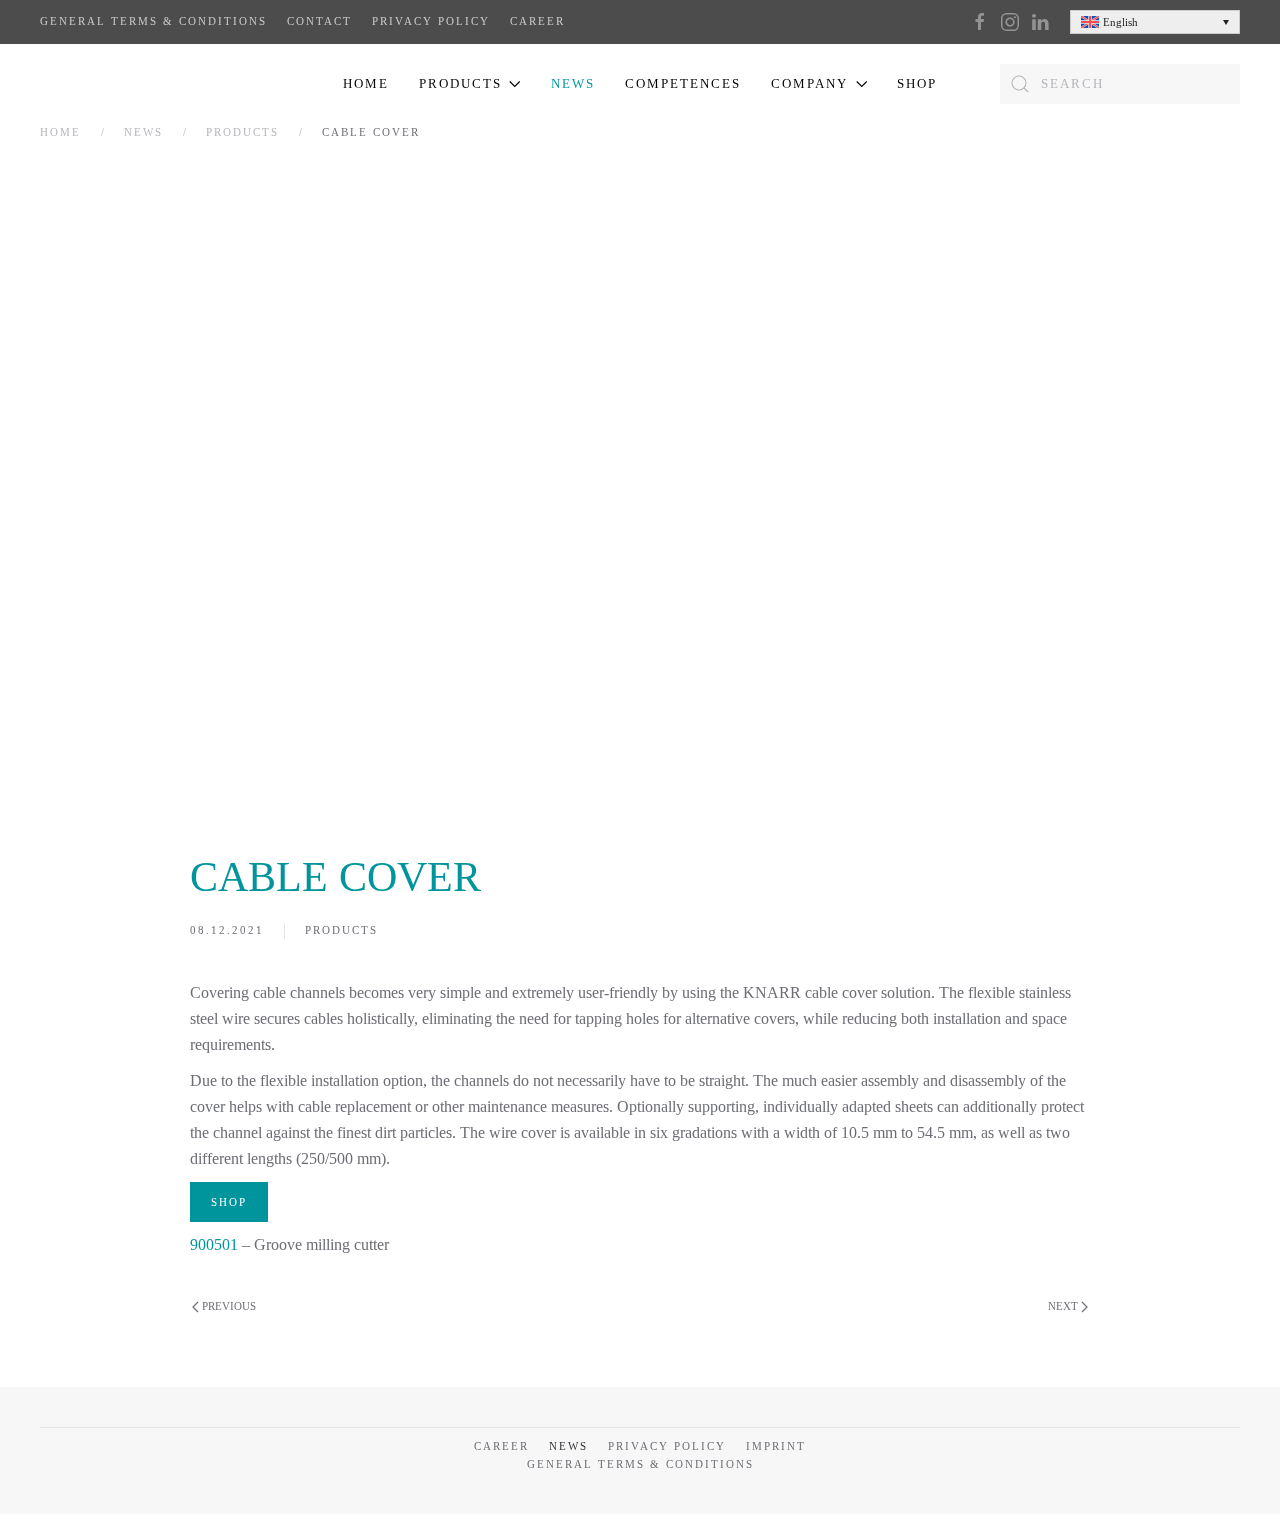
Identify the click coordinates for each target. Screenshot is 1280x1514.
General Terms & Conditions (153, 21)
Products (341, 931)
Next (1063, 1307)
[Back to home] (138, 84)
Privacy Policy (431, 21)
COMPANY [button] (809, 84)
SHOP (229, 1203)
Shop (917, 84)
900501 (214, 1245)
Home (366, 84)
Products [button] (460, 84)
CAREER (537, 21)
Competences (683, 84)
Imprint (776, 1446)
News (573, 84)
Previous (229, 1307)
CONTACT (319, 21)
